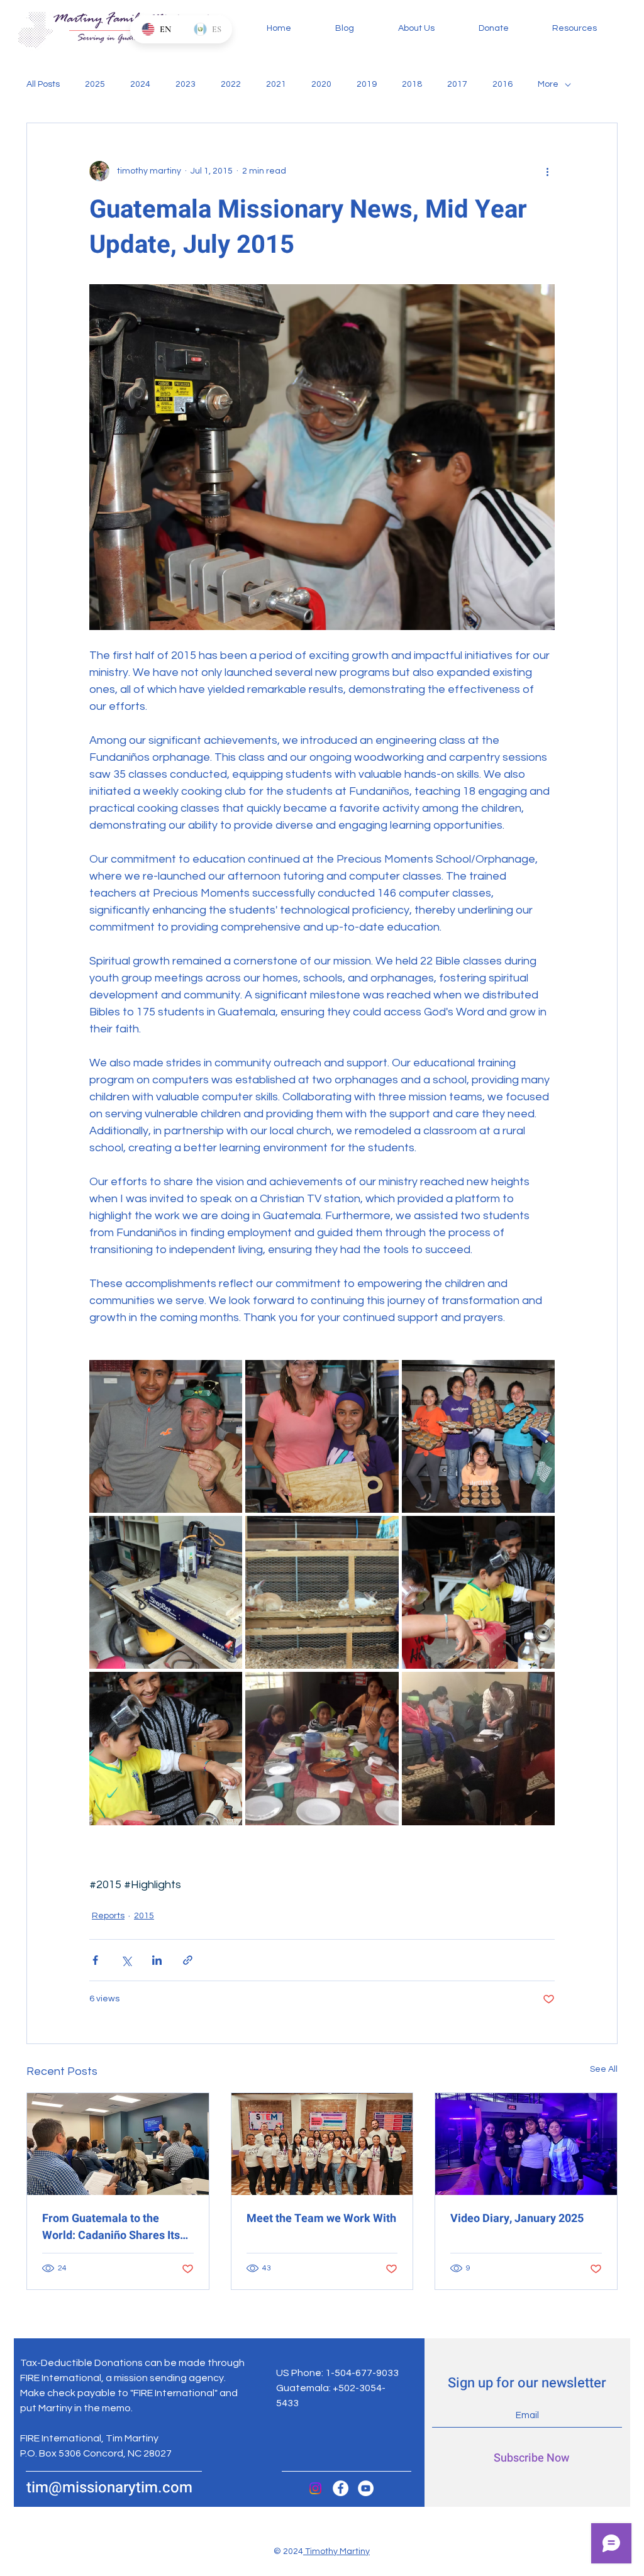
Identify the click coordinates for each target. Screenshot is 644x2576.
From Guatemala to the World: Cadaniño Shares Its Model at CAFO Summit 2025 (115, 2227)
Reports (108, 1916)
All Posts (43, 84)
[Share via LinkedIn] (157, 1960)
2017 (457, 84)
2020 (321, 84)
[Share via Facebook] (95, 1960)
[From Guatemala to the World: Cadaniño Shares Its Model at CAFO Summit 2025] (118, 2144)
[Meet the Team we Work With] (322, 2144)
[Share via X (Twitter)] (126, 1960)
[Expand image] (166, 1436)
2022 (231, 84)
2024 (140, 84)
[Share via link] (188, 1960)
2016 (502, 84)
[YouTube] (366, 2488)
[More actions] (547, 171)
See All (604, 2069)
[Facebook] (341, 2488)
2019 (367, 84)
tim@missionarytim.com (109, 2488)
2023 (186, 84)
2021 (276, 84)
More (548, 84)
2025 (95, 84)
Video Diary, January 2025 (517, 2219)
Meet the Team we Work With (321, 2219)
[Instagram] (315, 2488)
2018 (412, 84)
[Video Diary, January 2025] (526, 2144)
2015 (144, 1916)
